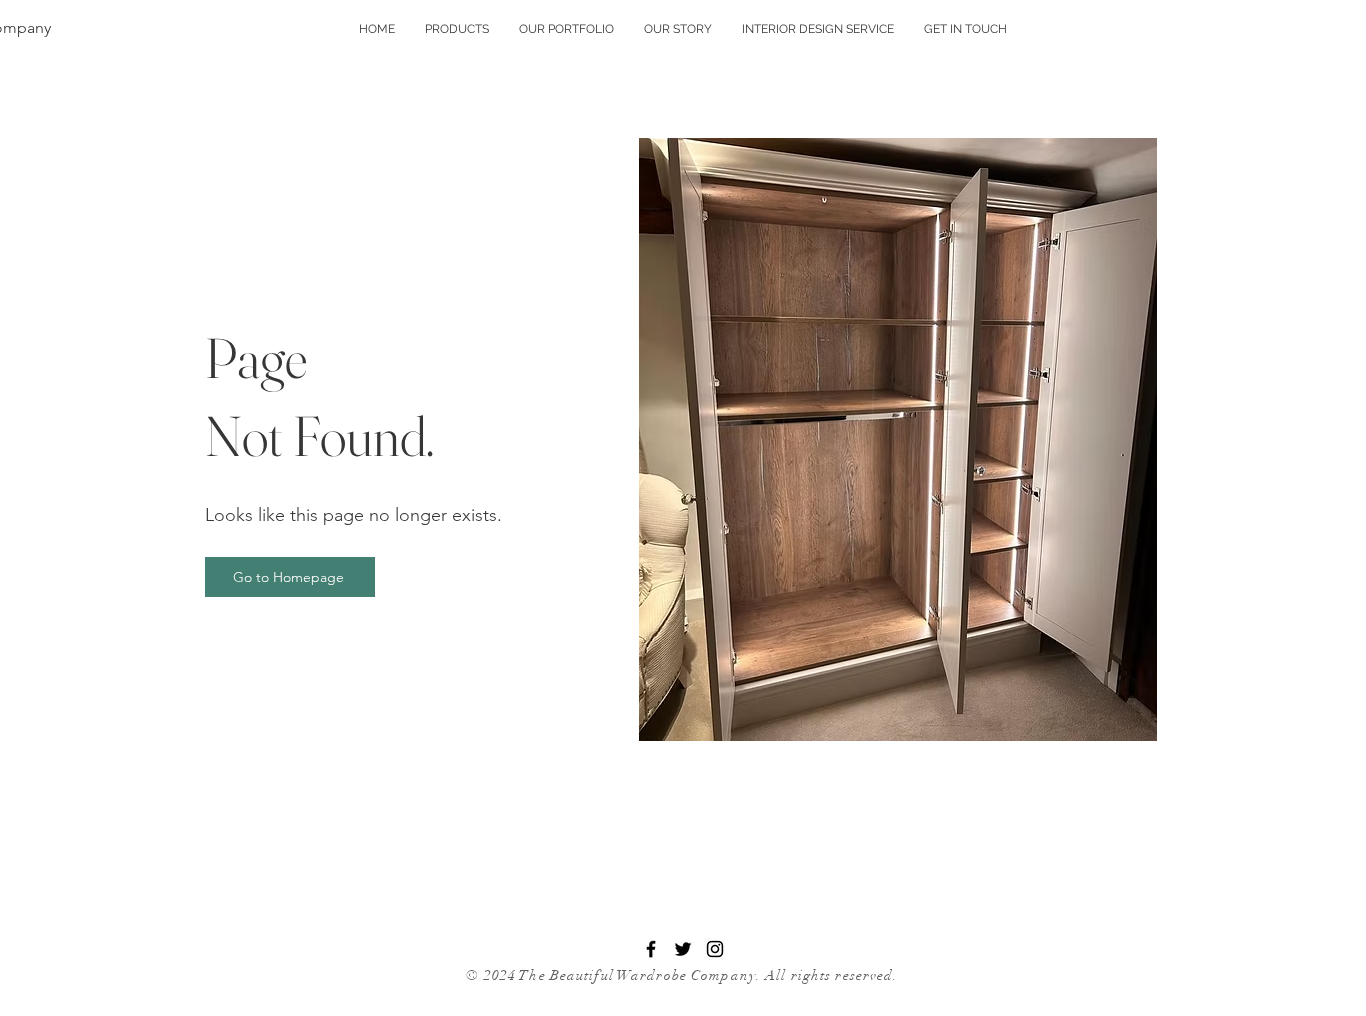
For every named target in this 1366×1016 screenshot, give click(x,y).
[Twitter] (683, 949)
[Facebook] (651, 949)
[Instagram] (715, 949)
